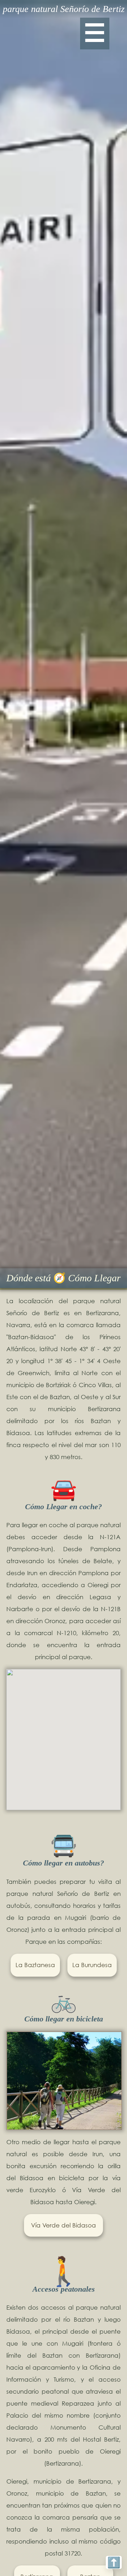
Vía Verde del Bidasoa (64, 2225)
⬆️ (114, 2562)
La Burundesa (92, 1965)
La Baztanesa (35, 1965)
